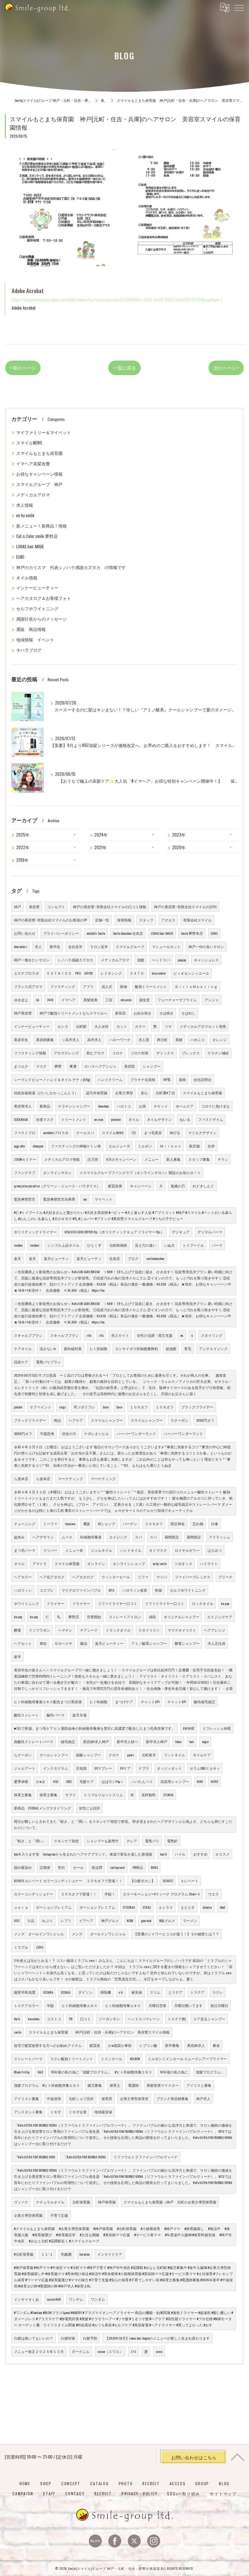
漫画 (182, 1079)
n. (192, 1335)
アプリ (88, 986)
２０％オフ (154, 1524)
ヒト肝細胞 (98, 1348)
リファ (143, 1577)
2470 (50, 1000)
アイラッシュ (219, 1537)
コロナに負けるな (216, 1106)
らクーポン (23, 1755)
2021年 (101, 847)
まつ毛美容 (153, 1133)
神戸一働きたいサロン (32, 960)
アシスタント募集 (28, 2112)
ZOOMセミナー (25, 1159)
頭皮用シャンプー (175, 1781)
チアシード (89, 1630)
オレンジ (219, 1039)
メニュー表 (74, 1550)
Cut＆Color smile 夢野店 (37, 536)
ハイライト (209, 1563)
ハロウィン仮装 (135, 1590)
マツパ (162, 1577)
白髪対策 (68, 2338)
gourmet (146, 1920)
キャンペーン (141, 1186)
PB (71, 2019)
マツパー (50, 1550)
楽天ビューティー (109, 1643)
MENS (154, 1867)
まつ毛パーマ (25, 1550)
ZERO (40, 1947)
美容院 (130, 1066)
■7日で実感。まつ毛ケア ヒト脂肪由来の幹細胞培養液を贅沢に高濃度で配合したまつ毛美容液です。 (95, 1728)
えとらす (188, 1907)
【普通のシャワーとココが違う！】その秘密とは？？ (176, 1934)
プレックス (191, 1053)
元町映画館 (118, 1245)
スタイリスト (149, 1630)
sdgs (62, 1407)
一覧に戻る (124, 368)
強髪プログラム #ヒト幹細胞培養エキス (47, 2085)
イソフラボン (40, 1630)
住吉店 (115, 1258)
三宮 (109, 1000)
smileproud (117, 1867)
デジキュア (181, 1232)
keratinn (84, 2254)
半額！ (110, 1894)
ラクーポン (179, 1420)
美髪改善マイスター (163, 2085)
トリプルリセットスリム (103, 1795)
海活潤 (97, 1867)
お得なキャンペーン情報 (41, 474)
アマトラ (40, 1563)
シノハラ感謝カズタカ (75, 960)
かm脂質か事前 (120, 2045)
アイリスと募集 (199, 2085)
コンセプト (56, 907)
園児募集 (95, 2085)
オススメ (222, 1854)
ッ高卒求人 (71, 1039)
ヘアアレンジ (215, 1630)
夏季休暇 (21, 1781)
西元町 (162, 1039)
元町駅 (81, 1026)
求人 (38, 946)
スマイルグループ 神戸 (39, 484)
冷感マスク (45, 1119)
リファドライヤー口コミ (118, 1603)
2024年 (101, 835)
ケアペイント (41, 1407)
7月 (134, 1133)
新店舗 (194, 1146)
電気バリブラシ (48, 1362)
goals (130, 1755)
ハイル (180, 1854)
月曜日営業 (157, 2005)
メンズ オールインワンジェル (39, 1934)
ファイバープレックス (193, 1577)
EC (132, 1795)
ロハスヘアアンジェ (100, 1066)
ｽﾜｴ (134, 2351)
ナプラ (144, 1768)
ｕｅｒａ (21, 1907)
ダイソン (85, 1992)
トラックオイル (118, 1630)
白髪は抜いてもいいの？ (34, 2338)
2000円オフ (205, 1420)
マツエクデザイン (202, 1133)
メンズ (77, 1934)
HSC (56, 1781)
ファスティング (63, 986)
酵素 (18, 1630)
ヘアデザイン (43, 1537)
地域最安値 (103, 2112)
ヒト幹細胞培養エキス (79, 2005)
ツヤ (168, 1026)
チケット (161, 1106)
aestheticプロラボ (56, 1133)
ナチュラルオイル (50, 2202)
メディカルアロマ (33, 495)
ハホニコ (197, 1039)
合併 (211, 1146)
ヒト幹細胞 (98, 1702)
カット (122, 1026)
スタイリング (212, 1335)
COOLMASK (21, 1119)
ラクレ (218, 1992)
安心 (144, 1093)
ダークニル (81, 2351)
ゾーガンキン (109, 2019)
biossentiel (159, 973)
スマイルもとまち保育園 (39, 453)
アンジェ (212, 1000)
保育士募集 (23, 1795)
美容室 (34, 907)
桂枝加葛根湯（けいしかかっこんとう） (46, 1093)
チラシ (223, 1159)
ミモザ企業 (78, 2112)
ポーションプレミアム (54, 1907)
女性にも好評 (89, 1808)
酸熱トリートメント (151, 986)
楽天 (18, 1258)
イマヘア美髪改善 (33, 463)
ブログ (133, 1258)
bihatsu (207, 1907)
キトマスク (158, 1550)
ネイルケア (202, 1755)
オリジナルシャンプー (182, 1617)
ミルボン (145, 1146)
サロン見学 (99, 946)
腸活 (84, 1643)
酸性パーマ (56, 1715)
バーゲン (130, 1524)
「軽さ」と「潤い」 (30, 1841)
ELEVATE (168, 1881)
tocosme (70, 1524)
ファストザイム (211, 1119)
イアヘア (86, 1920)
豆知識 (81, 1768)
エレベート (190, 1881)
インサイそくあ (26, 2299)
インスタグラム (56, 1768)
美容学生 (21, 1039)
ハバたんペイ (142, 1781)
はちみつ (215, 1550)
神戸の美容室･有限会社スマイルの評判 (185, 907)
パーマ (217, 1245)
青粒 (43, 1643)
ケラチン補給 (218, 1053)
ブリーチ (225, 1577)
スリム (155, 1992)
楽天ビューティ (56, 1258)
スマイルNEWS (29, 443)
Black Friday (22, 2072)
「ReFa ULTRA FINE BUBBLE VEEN (35, 2157)
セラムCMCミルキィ (205, 1768)
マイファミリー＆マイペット (44, 432)
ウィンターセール (116, 1577)
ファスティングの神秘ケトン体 (76, 1146)
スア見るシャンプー (209, 2019)
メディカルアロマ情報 (62, 1159)
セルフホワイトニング (37, 608)
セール (78, 1867)
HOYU (214, 1781)
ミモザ (56, 2112)
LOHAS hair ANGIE (30, 546)
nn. (182, 1335)
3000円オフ (23, 1433)
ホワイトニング (26, 1603)
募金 (216, 2045)
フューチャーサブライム (177, 1000)
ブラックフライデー (197, 1407)
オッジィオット (169, 1768)
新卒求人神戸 (157, 1741)
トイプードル (193, 1245)
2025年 (23, 835)
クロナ (114, 1755)
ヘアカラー (23, 1577)
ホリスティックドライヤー (35, 1232)
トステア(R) (177, 2019)
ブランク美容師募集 (172, 2098)
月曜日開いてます (188, 2005)
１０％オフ (139, 1407)
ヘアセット (23, 1643)
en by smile (25, 515)
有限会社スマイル (197, 920)
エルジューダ (119, 1146)
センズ (63, 1026)
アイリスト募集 (26, 2098)
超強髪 (171, 1348)
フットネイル (174, 1755)
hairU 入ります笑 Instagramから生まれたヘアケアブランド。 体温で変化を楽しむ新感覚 (83, 1854)
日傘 (215, 1524)
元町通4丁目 (165, 1093)
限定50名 (178, 1524)
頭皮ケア (21, 1362)
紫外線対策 (73, 1348)
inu (85, 1199)
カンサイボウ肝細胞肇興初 (136, 1348)
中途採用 (54, 2098)
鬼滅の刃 (178, 1186)
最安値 (137, 1992)
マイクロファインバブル (81, 1590)
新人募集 (173, 1159)
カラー (140, 1026)
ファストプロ (25, 1133)
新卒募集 (172, 2045)
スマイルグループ (130, 946)
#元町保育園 (24, 2254)
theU (223, 1907)
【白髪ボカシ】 (142, 1881)
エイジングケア (220, 1617)
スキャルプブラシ (28, 1335)
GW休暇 (189, 1728)
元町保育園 (81, 2202)
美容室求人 (23, 1106)
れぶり (47, 1920)
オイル (19, 1563)
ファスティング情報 (30, 1053)
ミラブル (21, 1947)
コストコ (54, 2019)
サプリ (71, 1795)
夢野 (58, 1066)
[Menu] (239, 7)
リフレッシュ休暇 (217, 1728)
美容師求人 (196, 2045)
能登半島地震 (25, 1992)
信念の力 (69, 1433)
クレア (132, 1841)
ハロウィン (23, 1590)
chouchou (103, 1106)
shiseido (126, 1000)
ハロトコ (124, 1106)
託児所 (93, 1159)
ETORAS (168, 1795)
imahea (18, 1245)
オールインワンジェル (108, 1934)
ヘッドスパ (161, 960)
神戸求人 (203, 2098)
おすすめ (200, 1854)
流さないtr (48, 1348)
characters (20, 946)
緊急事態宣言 (25, 1199)
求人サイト (120, 1335)
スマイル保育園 (67, 1563)
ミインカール (112, 2059)
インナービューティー (37, 588)
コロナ (118, 1053)
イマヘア (68, 1000)
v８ (121, 1992)
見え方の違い (146, 1245)
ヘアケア (76, 1420)
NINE (200, 1781)
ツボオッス (183, 1563)
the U (17, 2019)
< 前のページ (23, 368)
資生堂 (144, 1000)
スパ (138, 1537)
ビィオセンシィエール (191, 973)
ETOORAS (129, 1907)
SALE (40, 2072)
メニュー (151, 1159)
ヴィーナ (21, 2202)
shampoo (38, 1146)
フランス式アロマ (28, 986)
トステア (197, 1992)
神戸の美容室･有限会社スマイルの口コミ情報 (110, 907)
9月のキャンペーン (121, 1159)
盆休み (19, 1537)
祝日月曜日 (219, 2005)
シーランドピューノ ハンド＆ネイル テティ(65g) (52, 1079)
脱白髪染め (23, 1867)
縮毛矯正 (68, 1741)
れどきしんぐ (203, 1186)
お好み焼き (142, 1013)
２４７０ (137, 973)
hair (192, 1741)
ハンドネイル (131, 1550)
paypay (182, 960)
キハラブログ (29, 650)
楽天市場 (79, 1715)
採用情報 (124, 920)
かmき (41, 1781)
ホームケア (185, 1106)
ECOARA (48, 1992)
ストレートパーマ (28, 2059)
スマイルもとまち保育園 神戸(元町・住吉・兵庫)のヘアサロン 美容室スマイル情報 (99, 2032)
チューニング (25, 1524)
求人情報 (25, 505)
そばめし (188, 1013)
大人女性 (101, 1026)
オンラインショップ (129, 1563)
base (106, 1407)
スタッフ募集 (199, 1159)
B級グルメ (167, 1920)
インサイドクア (110, 2254)
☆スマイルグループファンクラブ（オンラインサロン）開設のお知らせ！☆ (140, 1172)
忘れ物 (198, 1524)
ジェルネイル (101, 1550)
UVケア (125, 1768)
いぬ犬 (169, 1245)
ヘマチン (65, 1630)
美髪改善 (90, 1000)
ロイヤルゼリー (187, 1550)
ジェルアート (25, 1768)
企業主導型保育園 (28, 2215)
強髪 (141, 960)
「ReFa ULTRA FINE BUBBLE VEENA (84, 2157)
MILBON (135, 2059)
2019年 (22, 860)
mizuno (99, 1119)
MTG (112, 1590)
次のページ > (226, 368)
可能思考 (47, 1433)
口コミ (85, 2019)
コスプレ (47, 1590)
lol (38, 1000)
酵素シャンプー (187, 1643)
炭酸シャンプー (88, 1755)
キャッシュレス (206, 960)
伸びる (175, 1133)
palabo (18, 1407)
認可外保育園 (97, 1093)
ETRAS (147, 1907)
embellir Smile (96, 933)
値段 (152, 1617)
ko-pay (225, 1603)
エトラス (166, 1907)
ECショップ (107, 1524)
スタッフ (146, 920)
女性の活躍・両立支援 (155, 1335)
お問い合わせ (25, 933)
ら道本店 (21, 1478)
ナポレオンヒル (96, 1433)
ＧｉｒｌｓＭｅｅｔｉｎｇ (196, 986)
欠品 (31, 1920)
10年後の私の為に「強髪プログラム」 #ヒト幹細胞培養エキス (101, 2072)
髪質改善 (115, 1186)
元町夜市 (149, 1755)
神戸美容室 (23, 1013)
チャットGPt (150, 1702)
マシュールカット (166, 946)
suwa (159, 2351)
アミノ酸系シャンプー (149, 1643)
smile (18, 2032)
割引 (62, 1867)
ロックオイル (203, 1603)
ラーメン (190, 1920)
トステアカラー (26, 2005)
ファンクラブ (25, 1172)
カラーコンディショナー (34, 1894)
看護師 (133, 2085)
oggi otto (19, 1146)
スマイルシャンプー (107, 1420)
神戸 (18, 907)
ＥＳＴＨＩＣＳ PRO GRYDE (70, 973)
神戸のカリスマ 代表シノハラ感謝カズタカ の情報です (71, 567)
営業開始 (94, 1617)
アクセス (168, 920)
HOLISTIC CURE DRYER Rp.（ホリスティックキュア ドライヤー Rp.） (114, 1232)
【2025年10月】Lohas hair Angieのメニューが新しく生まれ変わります (157, 2338)
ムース (67, 1537)
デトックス (165, 1053)
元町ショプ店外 (81, 2098)
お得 (142, 1106)
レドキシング (111, 973)
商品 (57, 1420)
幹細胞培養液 (91, 1537)
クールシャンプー (54, 1755)
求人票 (144, 1039)
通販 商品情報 (31, 629)
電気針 (172, 1841)
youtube (116, 1119)
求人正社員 (216, 1643)
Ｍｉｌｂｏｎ (171, 1146)
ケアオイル (23, 1348)
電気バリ (152, 1841)
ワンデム (76, 2299)
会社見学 (75, 946)
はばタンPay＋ (113, 1781)
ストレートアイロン (125, 1617)
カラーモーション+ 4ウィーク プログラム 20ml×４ (162, 1894)
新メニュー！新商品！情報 (41, 526)
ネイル (134, 1119)
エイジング (118, 1537)
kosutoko (34, 2019)
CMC (69, 1781)
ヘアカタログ (83, 1577)
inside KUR (54, 2299)
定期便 (45, 1867)
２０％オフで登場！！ (79, 1894)
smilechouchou (155, 1258)
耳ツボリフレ (84, 1407)
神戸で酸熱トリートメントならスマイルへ (73, 1013)
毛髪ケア (87, 1781)
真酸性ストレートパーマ (34, 1741)
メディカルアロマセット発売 (203, 1026)
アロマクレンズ (66, 1053)
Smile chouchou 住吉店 (128, 933)
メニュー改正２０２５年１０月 (39, 2351)
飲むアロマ (95, 1053)
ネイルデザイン (159, 1119)
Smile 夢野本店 (192, 933)
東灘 (73, 1066)
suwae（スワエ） (110, 2351)
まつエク (21, 1066)
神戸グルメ (110, 1920)
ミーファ (50, 1524)
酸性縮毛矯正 (205, 1702)
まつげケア (124, 1702)
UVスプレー (103, 1768)
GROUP (202, 2483)
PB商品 (138, 1867)
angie (205, 1741)
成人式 (107, 986)
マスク (41, 1066)
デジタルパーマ (210, 1232)
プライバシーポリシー (61, 933)
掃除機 (106, 1992)
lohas (178, 1741)
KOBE (130, 1920)
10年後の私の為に (174, 2072)
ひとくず (94, 1245)
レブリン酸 (148, 2045)
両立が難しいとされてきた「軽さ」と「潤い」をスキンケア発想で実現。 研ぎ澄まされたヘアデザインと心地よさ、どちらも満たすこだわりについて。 (123, 1824)
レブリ (66, 1920)
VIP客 (167, 1079)
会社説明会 (202, 1079)
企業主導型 (124, 1093)
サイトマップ (223, 2493)
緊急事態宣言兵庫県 (59, 1199)
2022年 (23, 847)
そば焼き (166, 1013)
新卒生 (55, 946)
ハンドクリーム (110, 1079)
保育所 (107, 2098)
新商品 (45, 1106)
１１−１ (47, 2254)
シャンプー (152, 1066)
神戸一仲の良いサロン (206, 946)
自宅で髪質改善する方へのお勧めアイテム (48, 2045)
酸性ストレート (26, 1715)
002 (17, 1920)
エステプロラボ (26, 973)
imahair (35, 1245)
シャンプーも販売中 (103, 1841)
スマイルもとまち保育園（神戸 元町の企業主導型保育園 (170, 2202)
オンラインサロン (57, 1172)
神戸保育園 (107, 2202)
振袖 (124, 986)
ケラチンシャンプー (74, 1106)
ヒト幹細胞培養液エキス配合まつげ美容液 (48, 1702)
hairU (164, 1854)
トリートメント (74, 1119)
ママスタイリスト (182, 1630)
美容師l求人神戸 (96, 1741)
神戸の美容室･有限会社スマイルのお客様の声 (51, 920)
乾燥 (159, 1590)
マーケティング (71, 1478)
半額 (50, 2005)
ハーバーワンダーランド (136, 1433)
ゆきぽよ (21, 1000)
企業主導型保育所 (134, 2098)
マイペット (104, 1199)
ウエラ (213, 1894)
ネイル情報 (27, 578)
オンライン (96, 1563)
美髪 (179, 1039)
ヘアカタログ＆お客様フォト (44, 598)
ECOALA (66, 1992)
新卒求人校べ (127, 1741)
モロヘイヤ (63, 1643)
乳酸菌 (66, 2254)
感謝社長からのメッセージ (41, 619)
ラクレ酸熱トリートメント (72, 2059)
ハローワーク (120, 1039)
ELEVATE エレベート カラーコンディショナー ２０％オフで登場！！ (68, 1881)
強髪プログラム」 (210, 2072)
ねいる (185, 1119)
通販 (87, 1524)
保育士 (115, 2085)
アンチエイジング (213, 1348)
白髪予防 (90, 2338)
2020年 (179, 847)
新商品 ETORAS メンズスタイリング (42, 1808)
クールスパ (85, 1133)
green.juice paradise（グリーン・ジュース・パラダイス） (57, 1186)
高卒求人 (94, 1039)
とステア (175, 1992)
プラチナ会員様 (143, 1079)
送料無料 (148, 1795)
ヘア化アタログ (52, 1577)
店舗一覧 (102, 920)
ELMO (20, 557)
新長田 (120, 1013)
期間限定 (172, 1537)
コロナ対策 (140, 1053)
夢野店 (74, 1617)
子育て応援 (59, 2215)
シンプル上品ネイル (63, 1245)
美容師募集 (45, 1039)
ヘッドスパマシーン (144, 2019)
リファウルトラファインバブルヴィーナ (146, 2157)
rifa (89, 1335)
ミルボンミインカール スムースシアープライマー (187, 2059)
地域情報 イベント (35, 640)
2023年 (179, 835)
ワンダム (98, 2299)
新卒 (18, 1656)
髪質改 (95, 2045)
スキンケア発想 (66, 1841)
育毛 (188, 1348)
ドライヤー (56, 1603)
